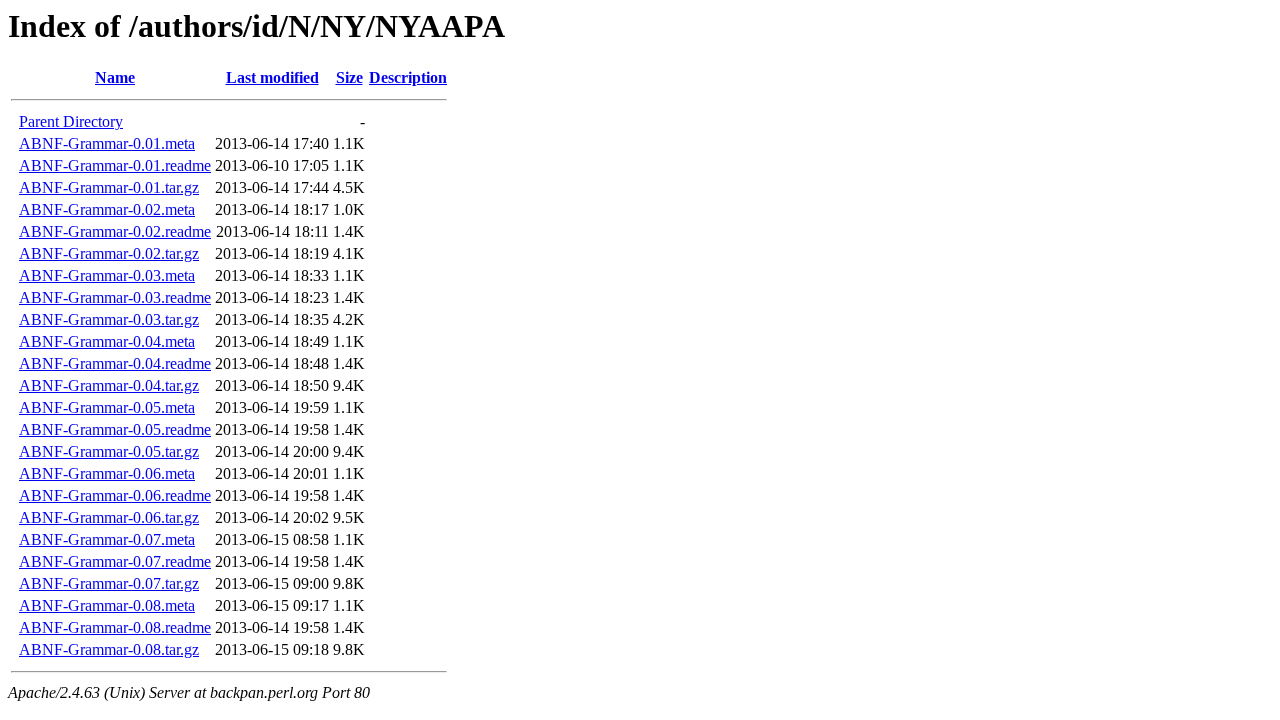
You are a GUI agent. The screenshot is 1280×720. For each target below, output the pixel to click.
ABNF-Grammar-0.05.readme (115, 429)
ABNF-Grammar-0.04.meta (107, 341)
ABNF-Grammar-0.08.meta (107, 605)
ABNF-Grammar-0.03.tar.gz (109, 319)
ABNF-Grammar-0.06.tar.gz (109, 517)
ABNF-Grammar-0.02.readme (115, 231)
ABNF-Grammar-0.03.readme (115, 297)
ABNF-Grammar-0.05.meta (107, 407)
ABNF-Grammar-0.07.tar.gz (109, 583)
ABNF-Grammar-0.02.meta (107, 209)
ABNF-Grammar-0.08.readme (115, 627)
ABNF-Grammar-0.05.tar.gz (109, 451)
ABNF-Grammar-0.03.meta (107, 275)
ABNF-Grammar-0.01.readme (115, 165)
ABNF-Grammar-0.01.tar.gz (109, 187)
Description (408, 77)
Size (349, 77)
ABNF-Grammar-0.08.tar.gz (109, 649)
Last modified (272, 77)
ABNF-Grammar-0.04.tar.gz (109, 385)
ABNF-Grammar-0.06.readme (115, 495)
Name (115, 77)
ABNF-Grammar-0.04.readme (115, 363)
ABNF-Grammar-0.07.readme (115, 561)
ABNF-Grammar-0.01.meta (107, 143)
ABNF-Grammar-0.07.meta (107, 539)
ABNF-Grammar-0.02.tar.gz (109, 253)
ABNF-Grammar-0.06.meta (107, 473)
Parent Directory (71, 121)
